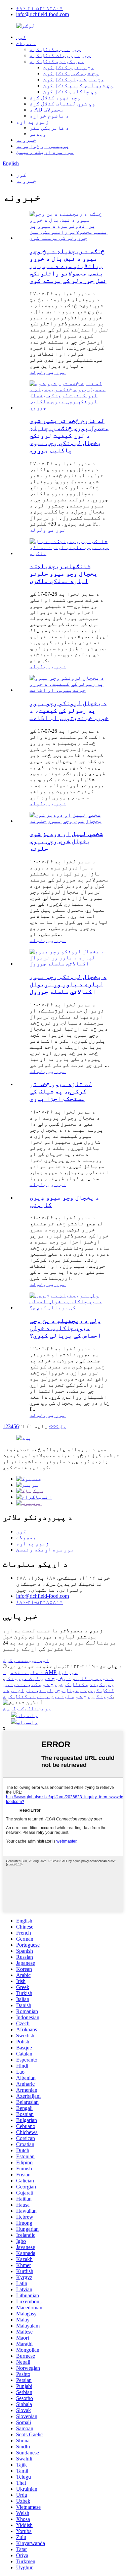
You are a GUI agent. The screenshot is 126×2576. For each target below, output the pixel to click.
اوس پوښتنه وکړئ (26, 1660)
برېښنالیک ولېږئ (27, 1708)
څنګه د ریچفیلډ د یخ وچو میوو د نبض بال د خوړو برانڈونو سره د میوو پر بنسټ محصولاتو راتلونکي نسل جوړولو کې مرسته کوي (68, 266)
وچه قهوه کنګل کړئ (55, 98)
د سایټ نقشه (27, 1672)
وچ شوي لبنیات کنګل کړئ (62, 104)
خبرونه (26, 140)
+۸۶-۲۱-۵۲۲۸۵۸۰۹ (39, 8)
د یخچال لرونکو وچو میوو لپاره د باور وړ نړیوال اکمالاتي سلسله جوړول (68, 984)
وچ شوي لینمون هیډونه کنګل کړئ (46, 1696)
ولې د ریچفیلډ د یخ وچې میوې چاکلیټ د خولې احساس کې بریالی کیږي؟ (65, 1328)
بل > (61, 1426)
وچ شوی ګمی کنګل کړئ (71, 73)
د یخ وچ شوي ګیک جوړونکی (38, 1678)
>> (52, 1426)
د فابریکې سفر (49, 128)
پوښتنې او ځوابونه (43, 146)
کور (21, 37)
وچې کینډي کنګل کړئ (57, 61)
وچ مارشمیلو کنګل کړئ (74, 79)
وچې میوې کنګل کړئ (55, 49)
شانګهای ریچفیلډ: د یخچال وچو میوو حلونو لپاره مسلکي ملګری (64, 573)
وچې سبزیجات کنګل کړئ (60, 55)
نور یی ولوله (48, 372)
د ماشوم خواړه (49, 116)
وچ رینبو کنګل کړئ (69, 67)
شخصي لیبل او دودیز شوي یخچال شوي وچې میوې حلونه (66, 841)
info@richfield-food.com (43, 14)
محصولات (26, 43)
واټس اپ (27, 1715)
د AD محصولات (47, 110)
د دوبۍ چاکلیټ (94, 1678)
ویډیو (38, 134)
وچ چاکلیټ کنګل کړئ (70, 92)
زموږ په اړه (33, 122)
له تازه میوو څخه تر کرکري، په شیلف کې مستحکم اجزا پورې (61, 1091)
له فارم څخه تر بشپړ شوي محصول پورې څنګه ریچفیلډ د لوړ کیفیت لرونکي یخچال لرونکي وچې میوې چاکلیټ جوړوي (69, 435)
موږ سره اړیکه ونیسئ (45, 152)
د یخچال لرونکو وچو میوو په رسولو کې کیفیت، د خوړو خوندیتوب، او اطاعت (69, 710)
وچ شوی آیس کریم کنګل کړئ (78, 85)
